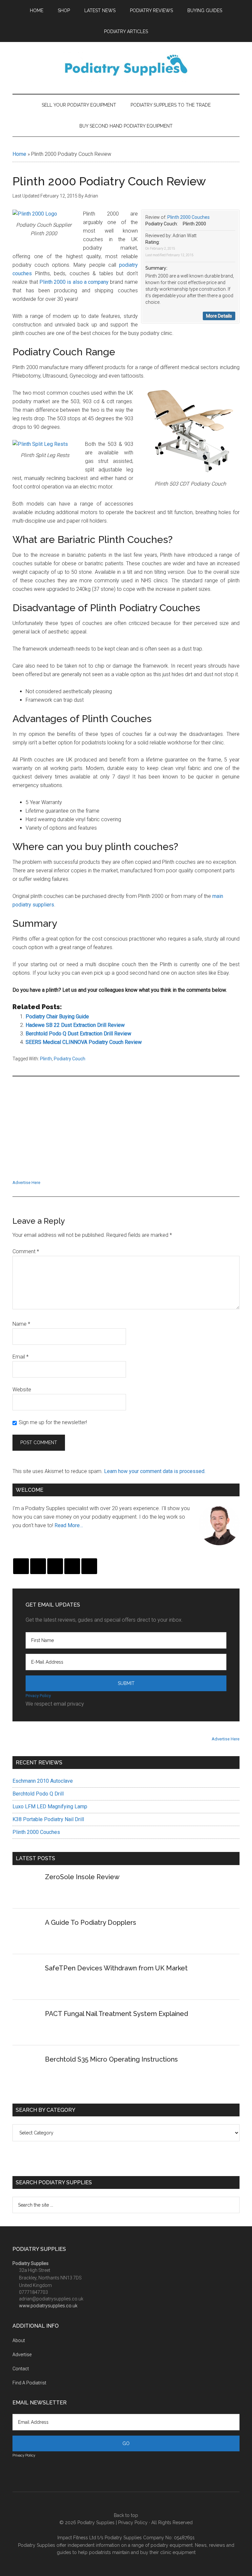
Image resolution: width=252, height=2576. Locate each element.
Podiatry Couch (70, 1059)
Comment (26, 1251)
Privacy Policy (38, 1696)
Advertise (22, 2355)
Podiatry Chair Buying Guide (57, 1017)
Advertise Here (26, 1183)
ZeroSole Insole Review (82, 1877)
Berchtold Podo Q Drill (38, 1794)
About (19, 2340)
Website (22, 1390)
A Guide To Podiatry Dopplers (91, 1922)
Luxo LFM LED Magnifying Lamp (50, 1807)
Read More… (69, 1525)
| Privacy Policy (132, 2523)
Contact (21, 2369)
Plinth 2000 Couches (189, 217)
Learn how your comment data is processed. (155, 1471)
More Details (219, 316)
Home (19, 154)
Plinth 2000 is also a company (74, 282)
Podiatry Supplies (97, 2523)
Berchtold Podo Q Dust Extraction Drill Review (78, 1034)
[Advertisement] (126, 1132)
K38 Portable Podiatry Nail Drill (48, 1819)
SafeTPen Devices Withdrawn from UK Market (116, 1968)
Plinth (46, 1059)
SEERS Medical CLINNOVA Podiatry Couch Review (84, 1042)
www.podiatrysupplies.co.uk (48, 2306)
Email (21, 1357)
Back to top (126, 2515)
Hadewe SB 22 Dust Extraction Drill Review (75, 1025)
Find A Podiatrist (29, 2383)
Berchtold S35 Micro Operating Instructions (111, 2059)
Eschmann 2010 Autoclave (43, 1781)
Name (21, 1324)
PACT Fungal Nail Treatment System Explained (116, 2014)
